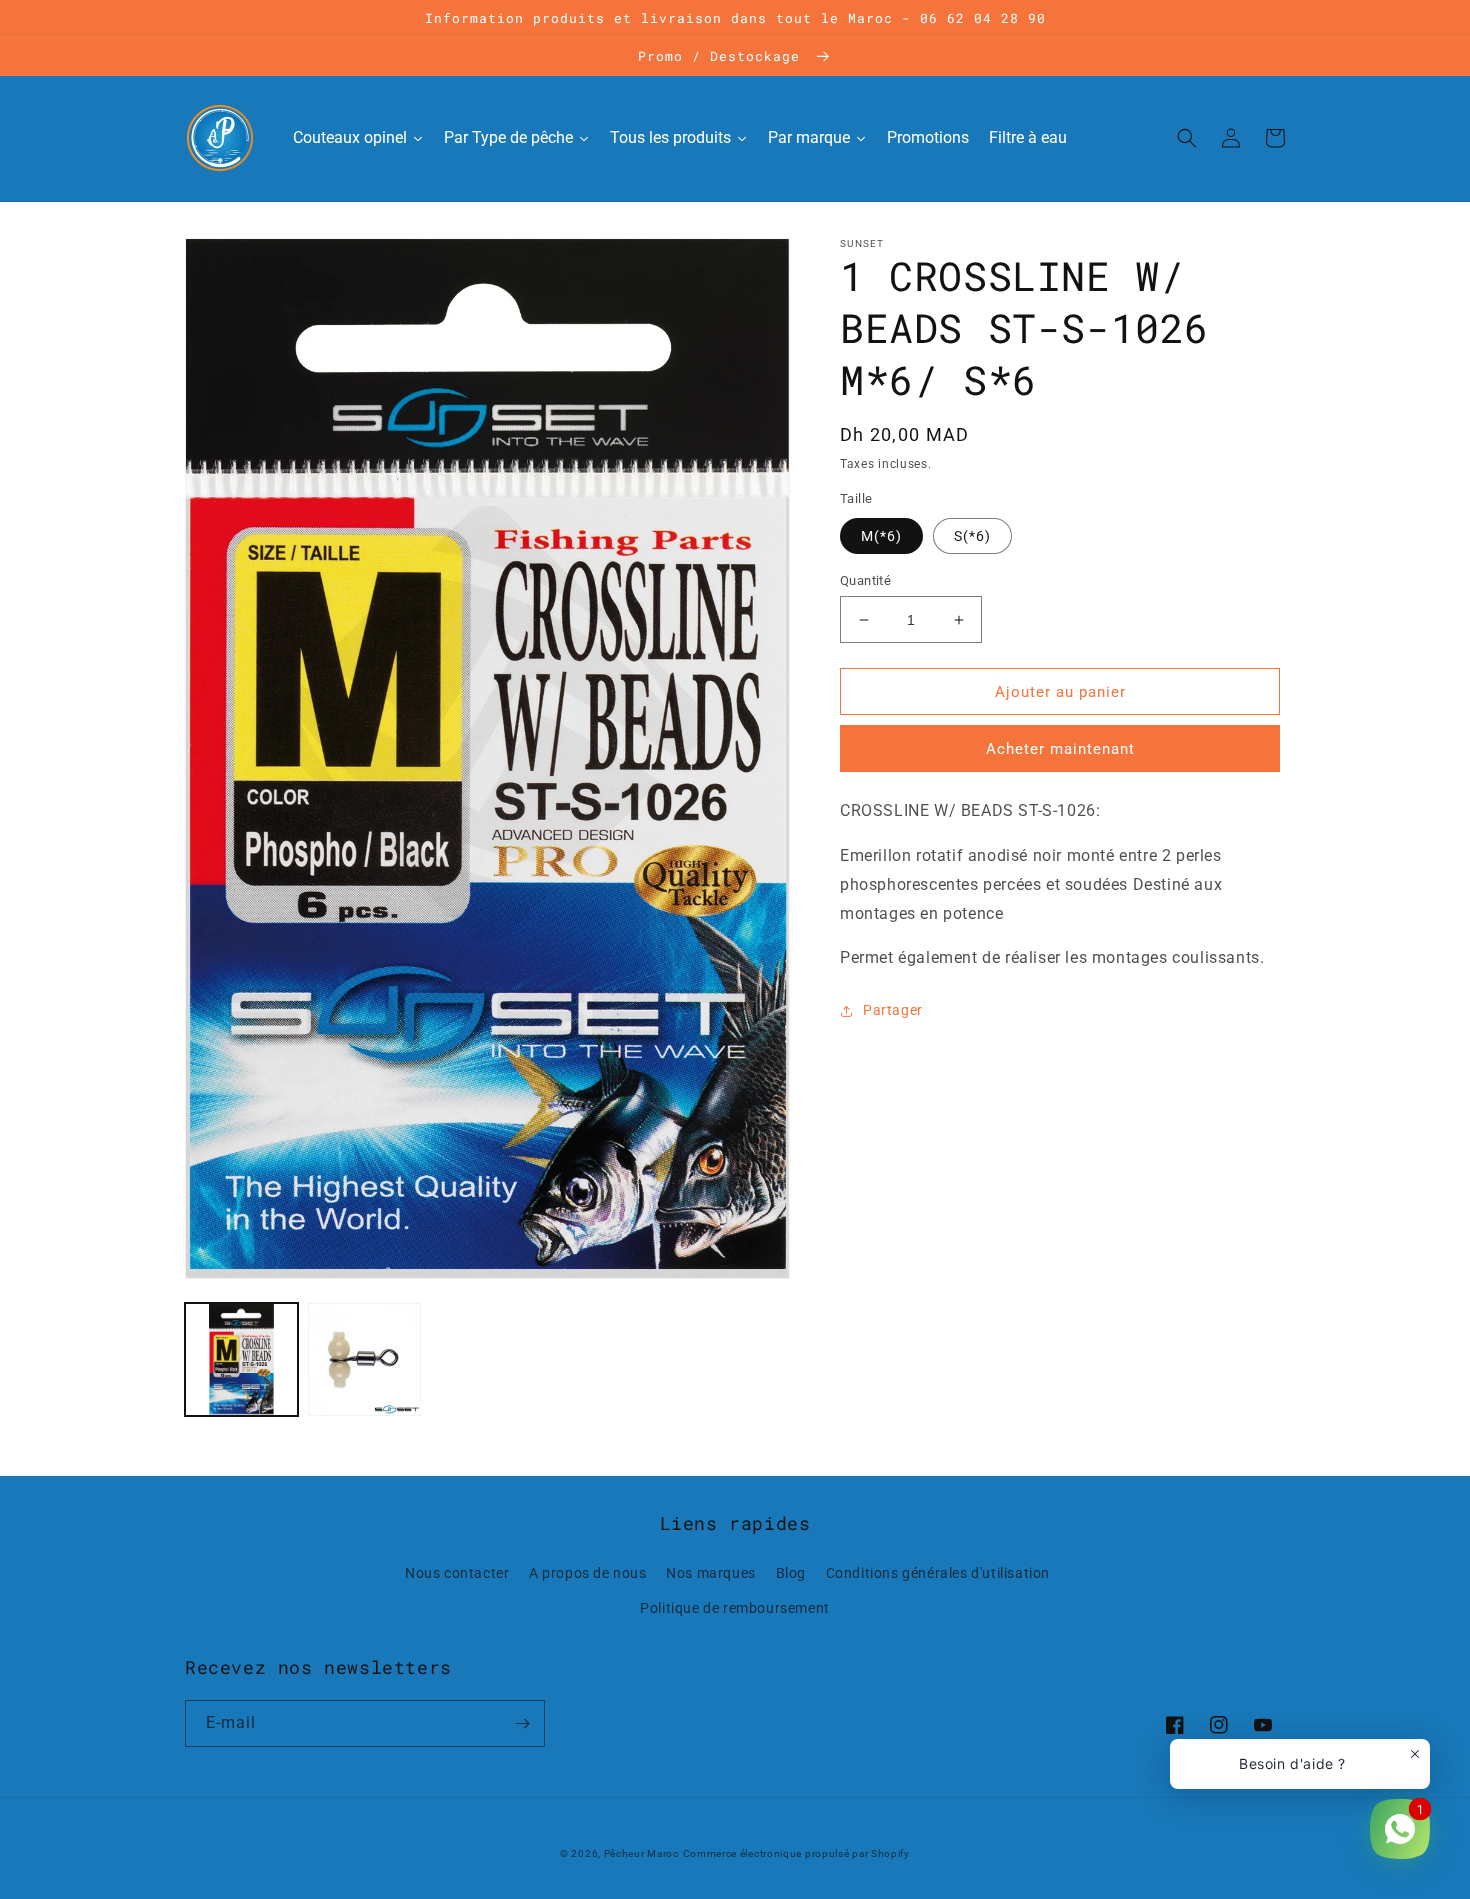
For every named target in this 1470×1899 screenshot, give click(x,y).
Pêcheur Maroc (641, 1853)
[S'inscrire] (522, 1723)
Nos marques (711, 1573)
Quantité (865, 580)
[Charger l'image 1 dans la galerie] (241, 1359)
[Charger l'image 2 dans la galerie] (364, 1359)
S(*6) (972, 536)
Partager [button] (893, 1010)
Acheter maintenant (1060, 749)
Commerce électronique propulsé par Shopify (796, 1853)
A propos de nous (588, 1573)
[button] (1187, 138)
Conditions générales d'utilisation (938, 1573)
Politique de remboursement (735, 1608)
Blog (791, 1573)
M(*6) (881, 536)
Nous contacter (457, 1573)
